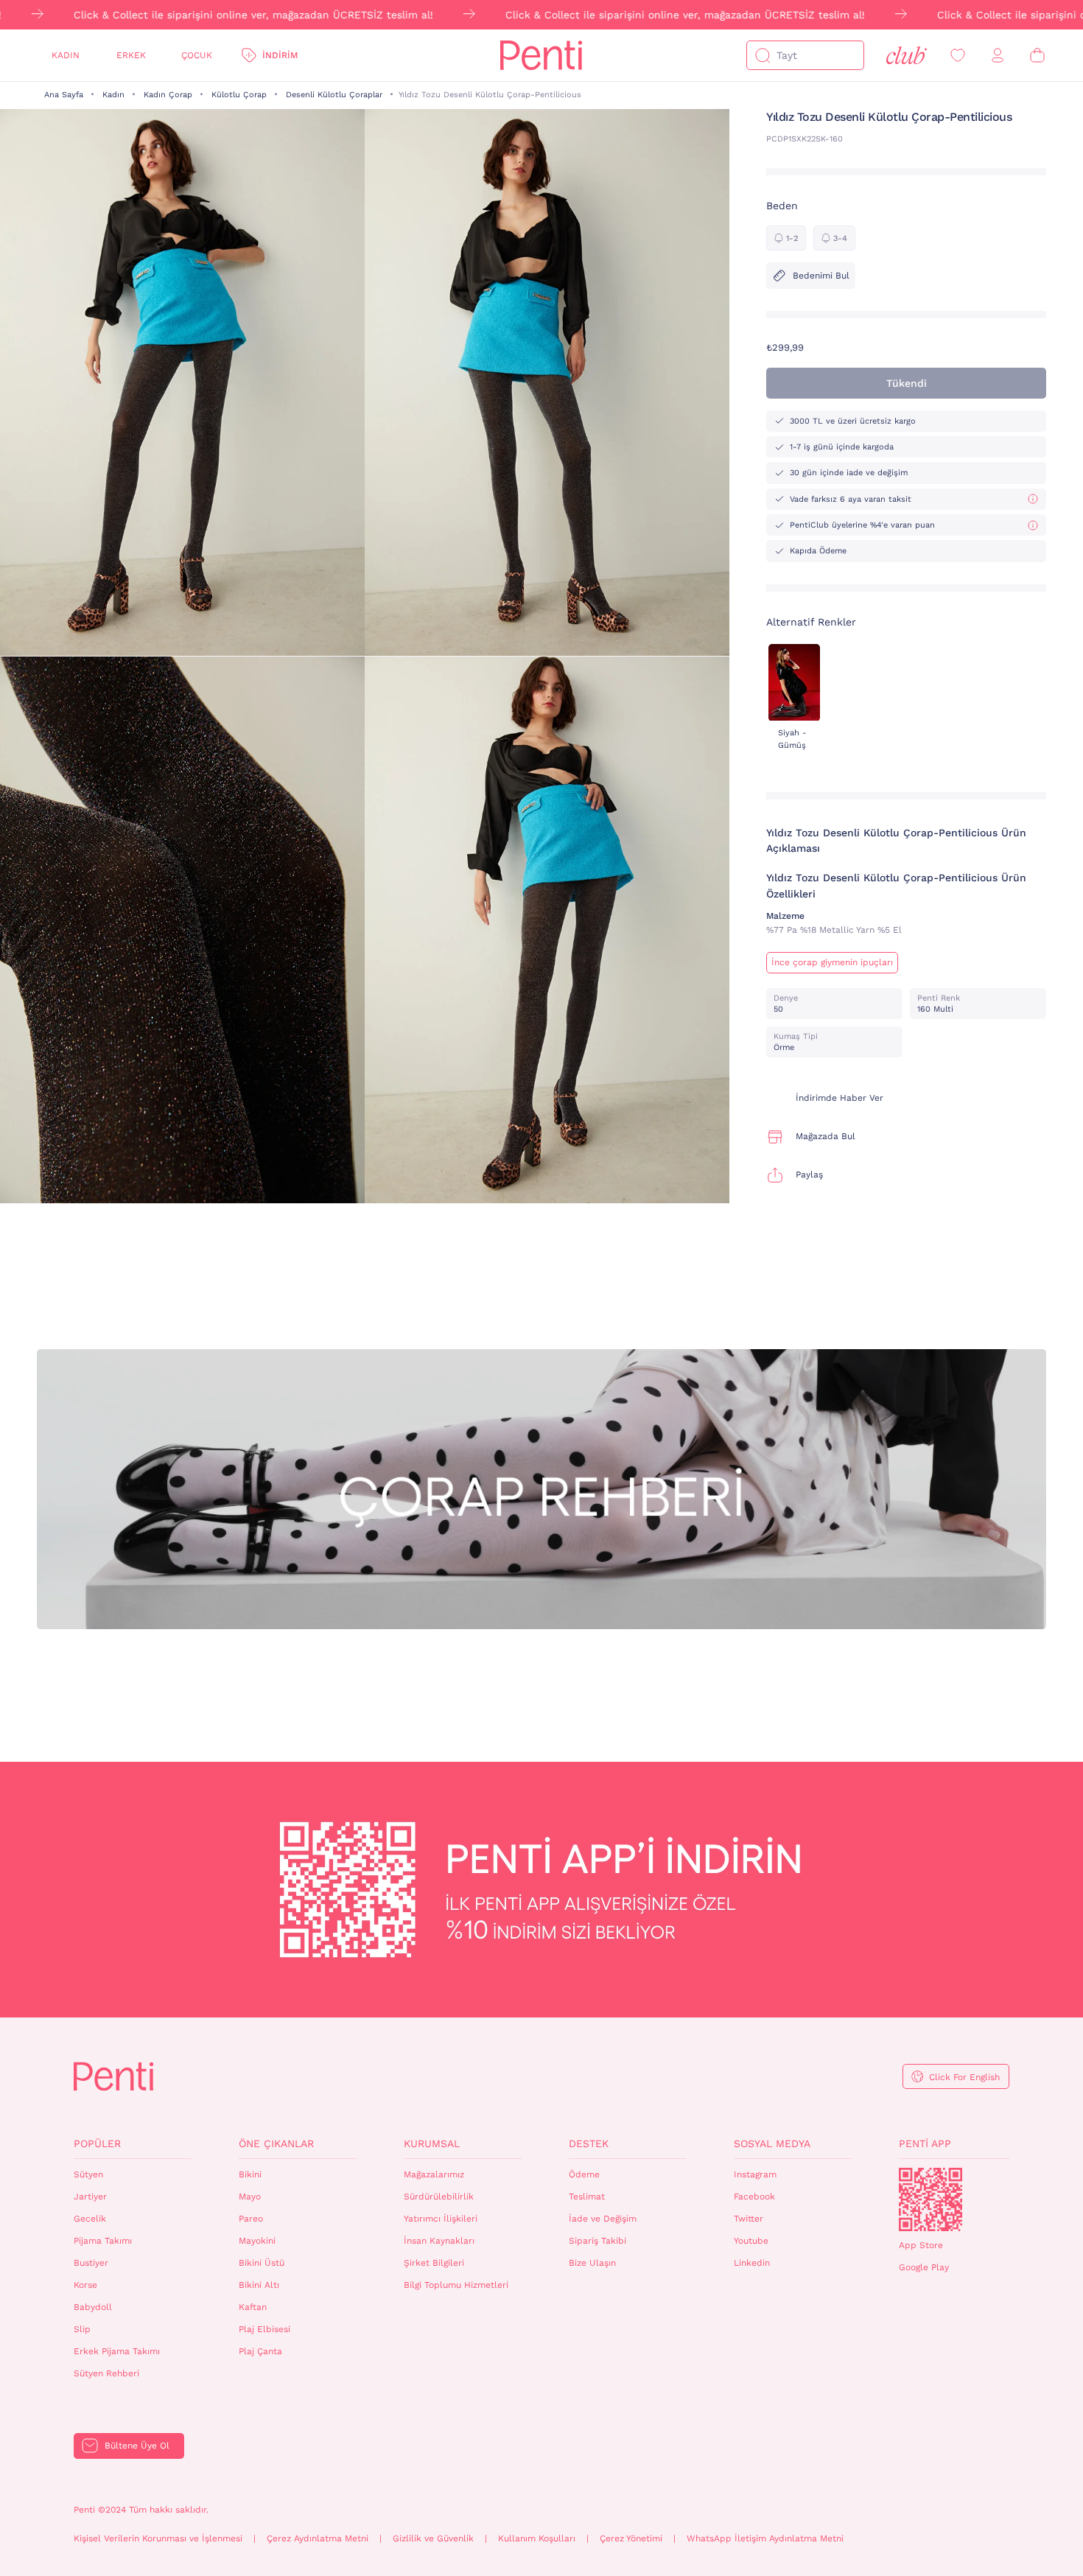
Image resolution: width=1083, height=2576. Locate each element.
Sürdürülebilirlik (439, 2197)
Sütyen (88, 2174)
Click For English (964, 2077)
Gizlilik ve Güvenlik (433, 2538)
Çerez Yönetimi (631, 2538)
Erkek (131, 55)
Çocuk (197, 55)
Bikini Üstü (262, 2263)
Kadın (66, 55)
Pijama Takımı (103, 2241)
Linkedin (752, 2263)
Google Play (924, 2267)
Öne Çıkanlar (276, 2143)
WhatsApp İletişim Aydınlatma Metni (765, 2538)
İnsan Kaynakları (439, 2241)
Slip (82, 2329)
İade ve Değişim (603, 2219)
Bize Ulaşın (592, 2263)
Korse (85, 2285)
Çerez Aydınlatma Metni (318, 2538)
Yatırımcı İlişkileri (441, 2219)
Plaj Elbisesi (264, 2329)
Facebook (754, 2197)
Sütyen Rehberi (106, 2373)
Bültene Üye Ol (137, 2446)
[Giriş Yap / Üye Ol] (998, 56)
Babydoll (93, 2307)
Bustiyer (91, 2263)
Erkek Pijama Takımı (117, 2351)
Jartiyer (90, 2197)
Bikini (250, 2174)
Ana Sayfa (64, 95)
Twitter (749, 2219)
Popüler (97, 2143)
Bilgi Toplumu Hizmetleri (456, 2285)
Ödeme (584, 2174)
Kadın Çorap (168, 95)
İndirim (280, 55)
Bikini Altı (259, 2285)
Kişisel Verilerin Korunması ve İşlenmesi (158, 2538)
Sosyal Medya (772, 2143)
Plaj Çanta (260, 2351)
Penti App (925, 2143)
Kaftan (253, 2307)
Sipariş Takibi (597, 2241)
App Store (921, 2245)
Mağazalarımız (434, 2174)
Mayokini (257, 2241)
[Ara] (763, 55)
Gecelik (90, 2219)
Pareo (251, 2219)
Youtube (751, 2241)
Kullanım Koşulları (537, 2538)
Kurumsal (432, 2143)
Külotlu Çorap (239, 95)
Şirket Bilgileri (434, 2263)
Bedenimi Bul (821, 276)
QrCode (930, 2199)
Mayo (250, 2197)
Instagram (755, 2174)
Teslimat (587, 2197)
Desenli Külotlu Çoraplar (334, 95)
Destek (589, 2143)
